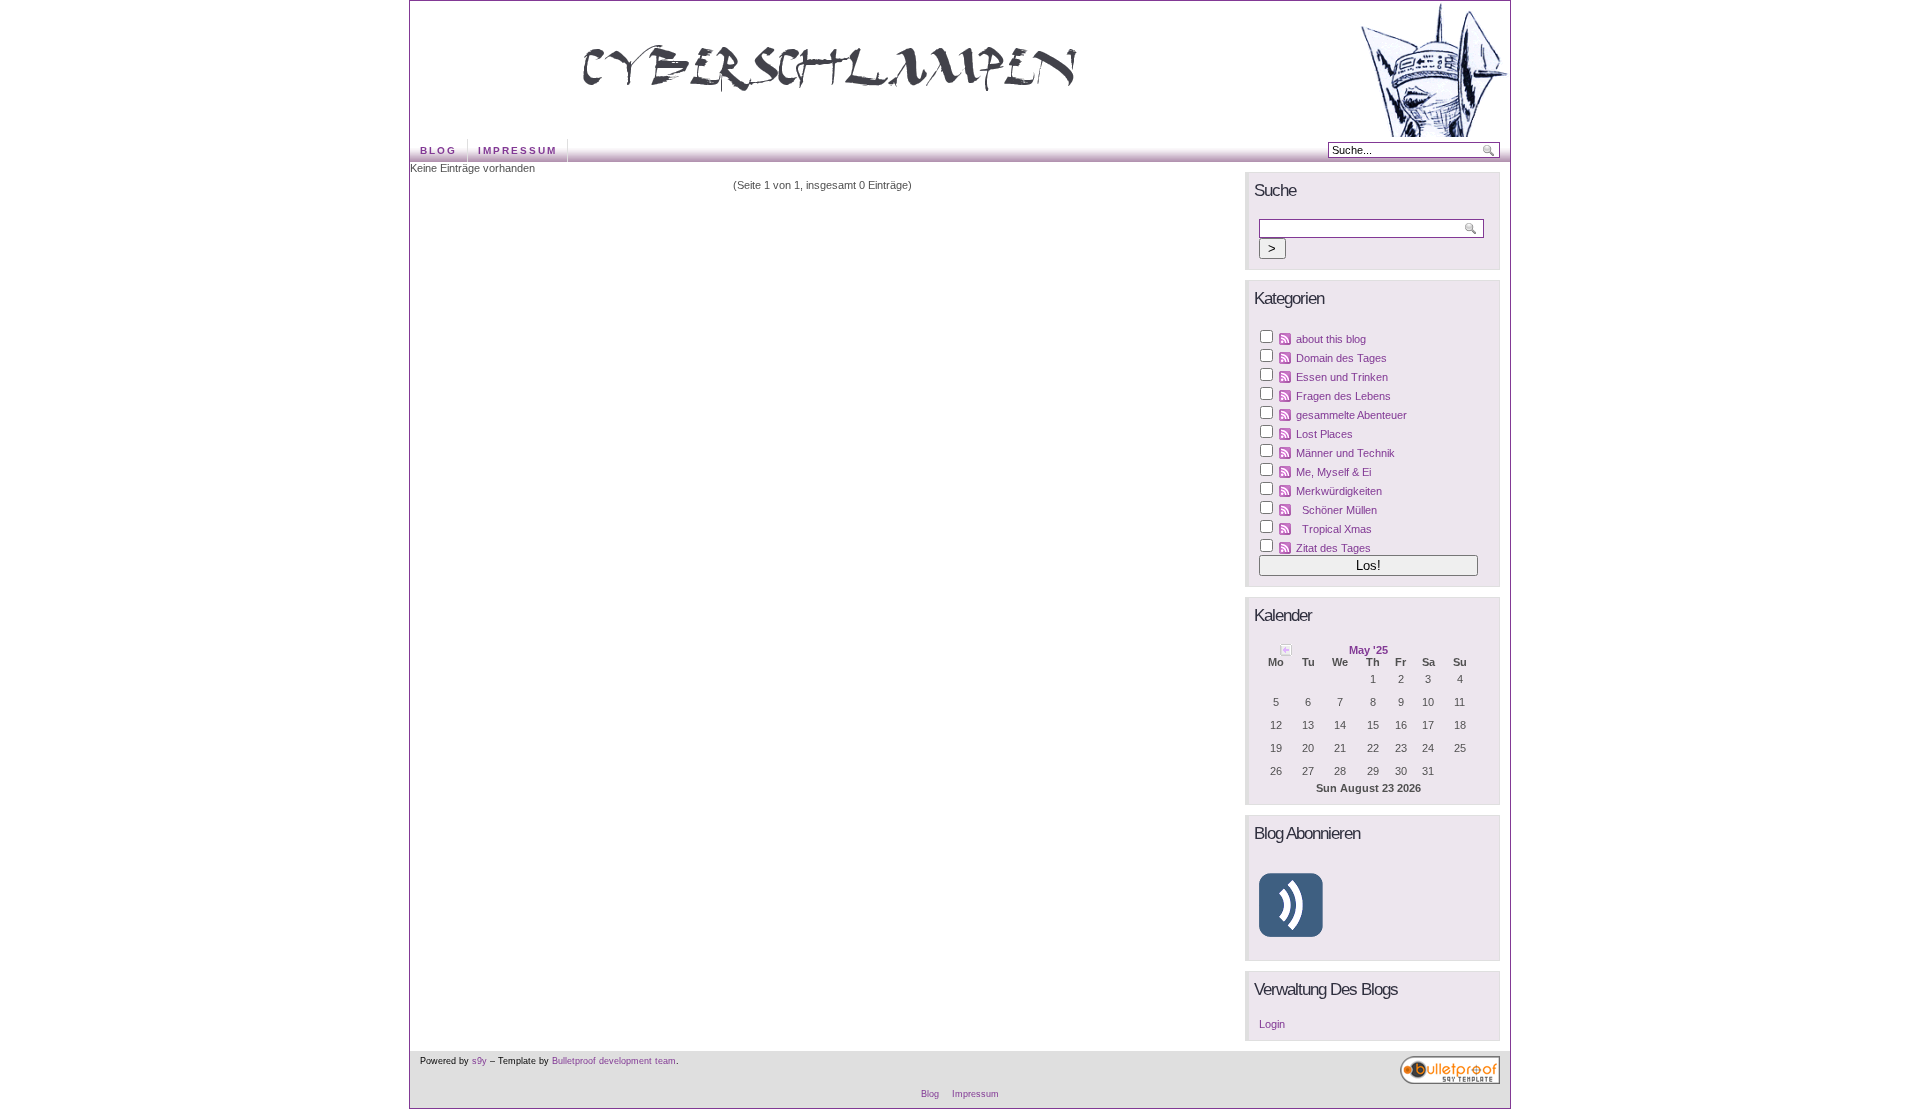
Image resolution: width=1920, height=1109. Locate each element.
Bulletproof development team (614, 1061)
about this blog (1331, 339)
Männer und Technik (1345, 453)
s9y (479, 1061)
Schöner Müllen (1339, 510)
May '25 (1368, 650)
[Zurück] (1286, 649)
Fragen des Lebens (1343, 396)
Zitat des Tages (1333, 548)
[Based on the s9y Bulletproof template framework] (1450, 1081)
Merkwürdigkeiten (1339, 491)
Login (1272, 1024)
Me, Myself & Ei (1333, 472)
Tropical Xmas (1337, 529)
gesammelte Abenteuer (1351, 415)
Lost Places (1324, 434)
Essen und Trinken (1342, 377)
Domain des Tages (1341, 358)
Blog (438, 150)
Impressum (517, 150)
